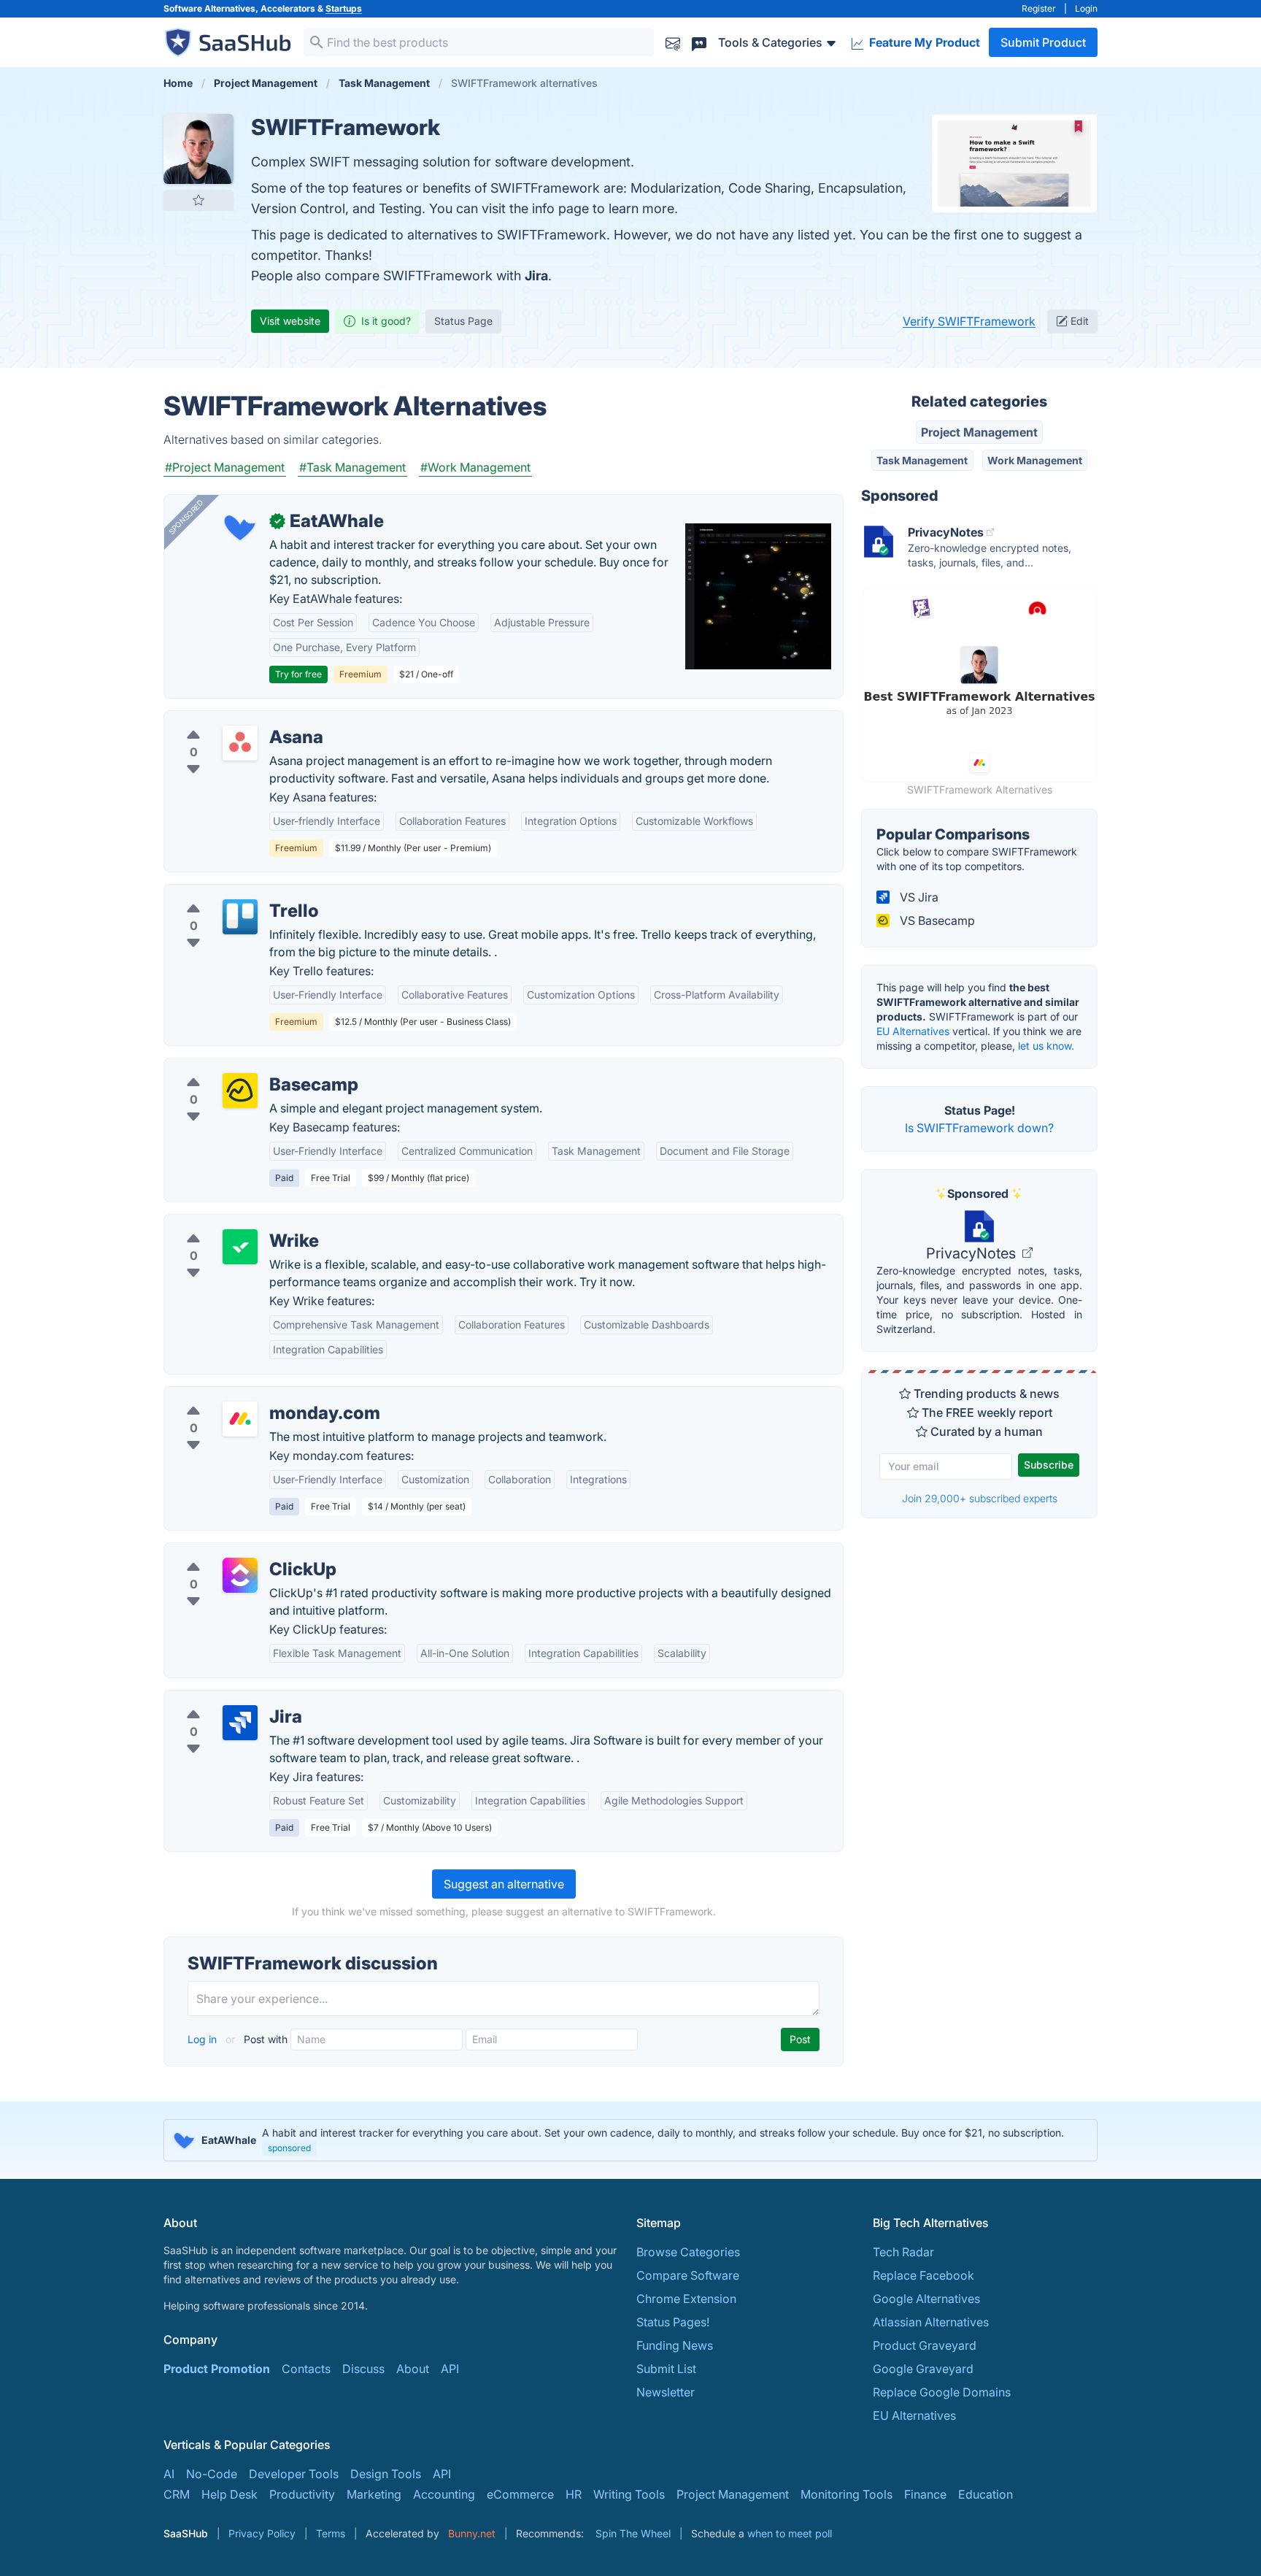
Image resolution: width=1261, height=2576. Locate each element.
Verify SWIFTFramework (969, 321)
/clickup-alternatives (232, 1552)
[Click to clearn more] (630, 2140)
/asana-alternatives (228, 720)
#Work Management (475, 467)
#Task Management (352, 467)
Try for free (298, 674)
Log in (204, 2039)
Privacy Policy (262, 2533)
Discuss (363, 2369)
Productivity (302, 2494)
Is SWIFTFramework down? (979, 1128)
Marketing (374, 2494)
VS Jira (918, 897)
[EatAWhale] (240, 527)
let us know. (1046, 1046)
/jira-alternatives (220, 1699)
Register (1039, 8)
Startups (344, 8)
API (450, 2369)
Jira (536, 276)
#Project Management (225, 467)
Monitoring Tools (847, 2494)
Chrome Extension (686, 2299)
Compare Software (688, 2275)
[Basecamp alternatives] (240, 1091)
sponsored (289, 2148)
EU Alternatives (913, 1031)
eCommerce (520, 2494)
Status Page (463, 321)
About (413, 2369)
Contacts (306, 2369)
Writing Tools (629, 2494)
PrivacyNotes (973, 1253)
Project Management (979, 432)
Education (986, 2494)
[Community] (699, 42)
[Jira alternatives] (240, 1723)
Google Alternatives (926, 2299)
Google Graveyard (923, 2369)
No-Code (212, 2474)
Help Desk (230, 2494)
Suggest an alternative (504, 1884)
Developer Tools (294, 2474)
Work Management (1035, 460)
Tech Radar (903, 2252)
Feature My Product (923, 42)
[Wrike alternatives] (240, 1247)
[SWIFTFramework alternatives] (198, 149)
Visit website (290, 321)
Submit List (666, 2369)
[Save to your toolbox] (198, 200)
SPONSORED (186, 517)
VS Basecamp (936, 920)
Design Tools (386, 2474)
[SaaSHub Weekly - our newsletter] (673, 42)
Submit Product (1043, 42)
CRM (177, 2494)
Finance (925, 2494)
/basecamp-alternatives (240, 1067)
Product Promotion (217, 2369)
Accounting (444, 2494)
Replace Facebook (923, 2275)
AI (169, 2474)
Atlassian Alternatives (931, 2322)
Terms (331, 2533)
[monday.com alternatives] (240, 1419)
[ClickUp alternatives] (240, 1575)
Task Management (922, 460)
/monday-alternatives (234, 1396)
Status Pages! (673, 2322)
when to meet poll (790, 2533)
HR (574, 2494)
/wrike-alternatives (227, 1223)
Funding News (675, 2345)
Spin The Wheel (633, 2533)
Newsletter (666, 2392)
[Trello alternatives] (240, 917)
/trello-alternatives (226, 893)
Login (1086, 8)
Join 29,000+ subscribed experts (980, 1498)
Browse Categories (688, 2252)
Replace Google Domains (942, 2392)
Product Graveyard (925, 2345)
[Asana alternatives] (240, 743)
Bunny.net (472, 2533)
